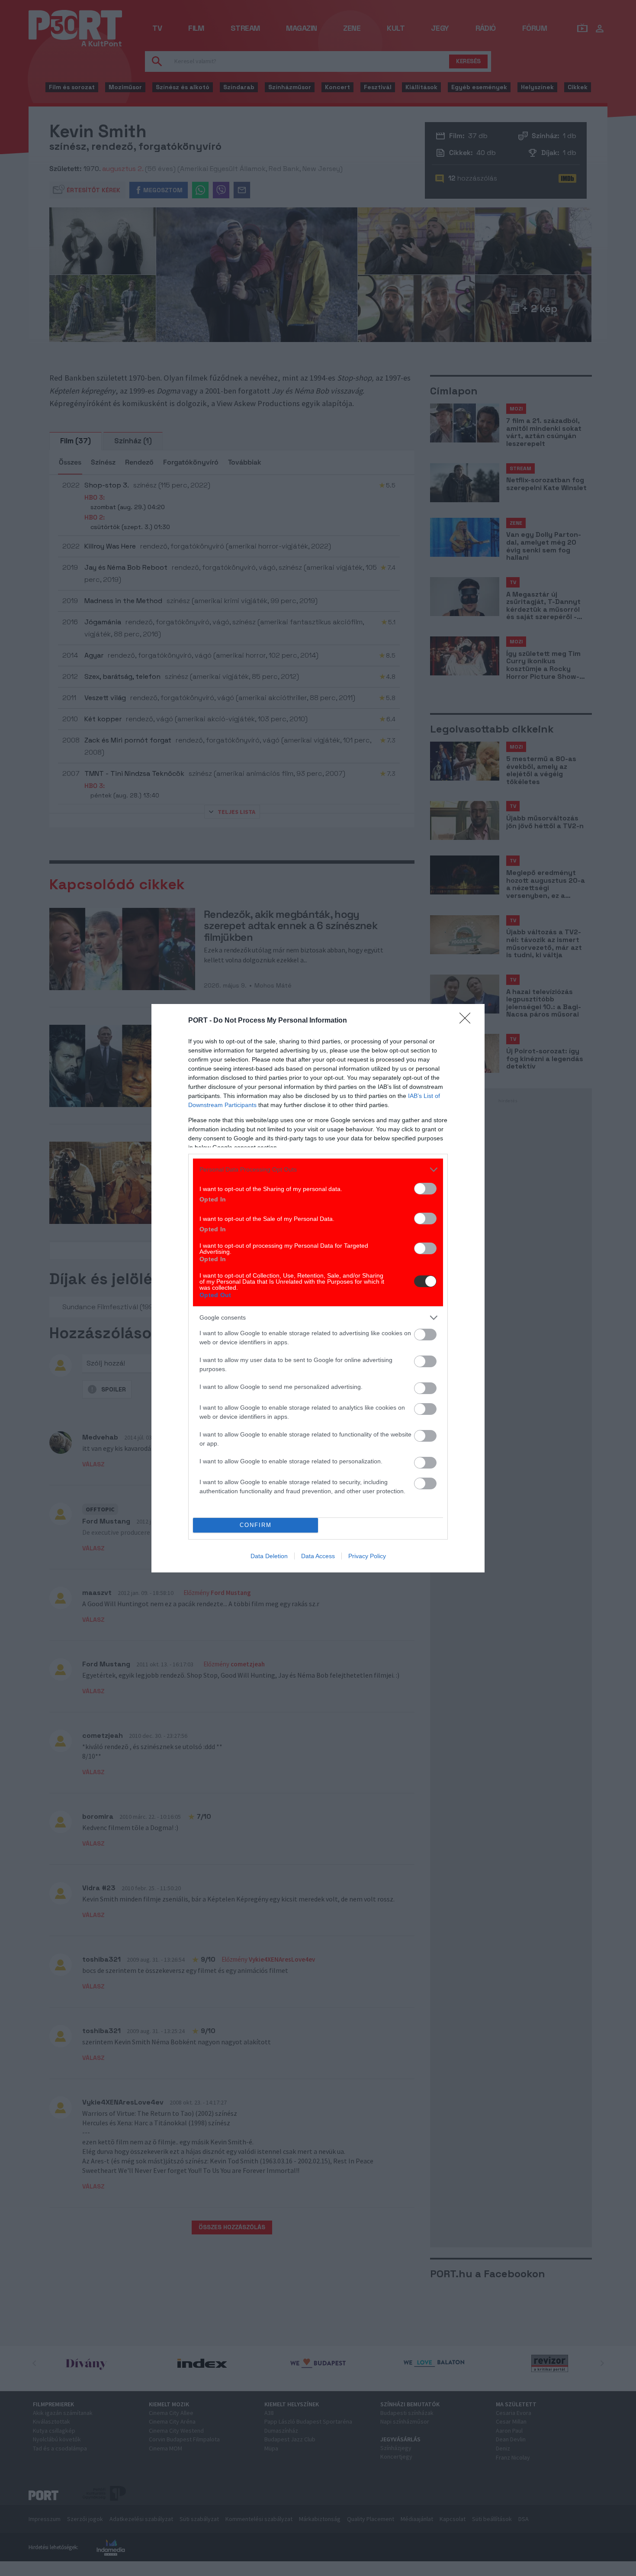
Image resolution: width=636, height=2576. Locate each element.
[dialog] (318, 1288)
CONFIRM (256, 1525)
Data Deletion (269, 1556)
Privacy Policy (367, 1556)
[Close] (468, 1021)
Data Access (318, 1556)
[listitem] (318, 1170)
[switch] (425, 1189)
